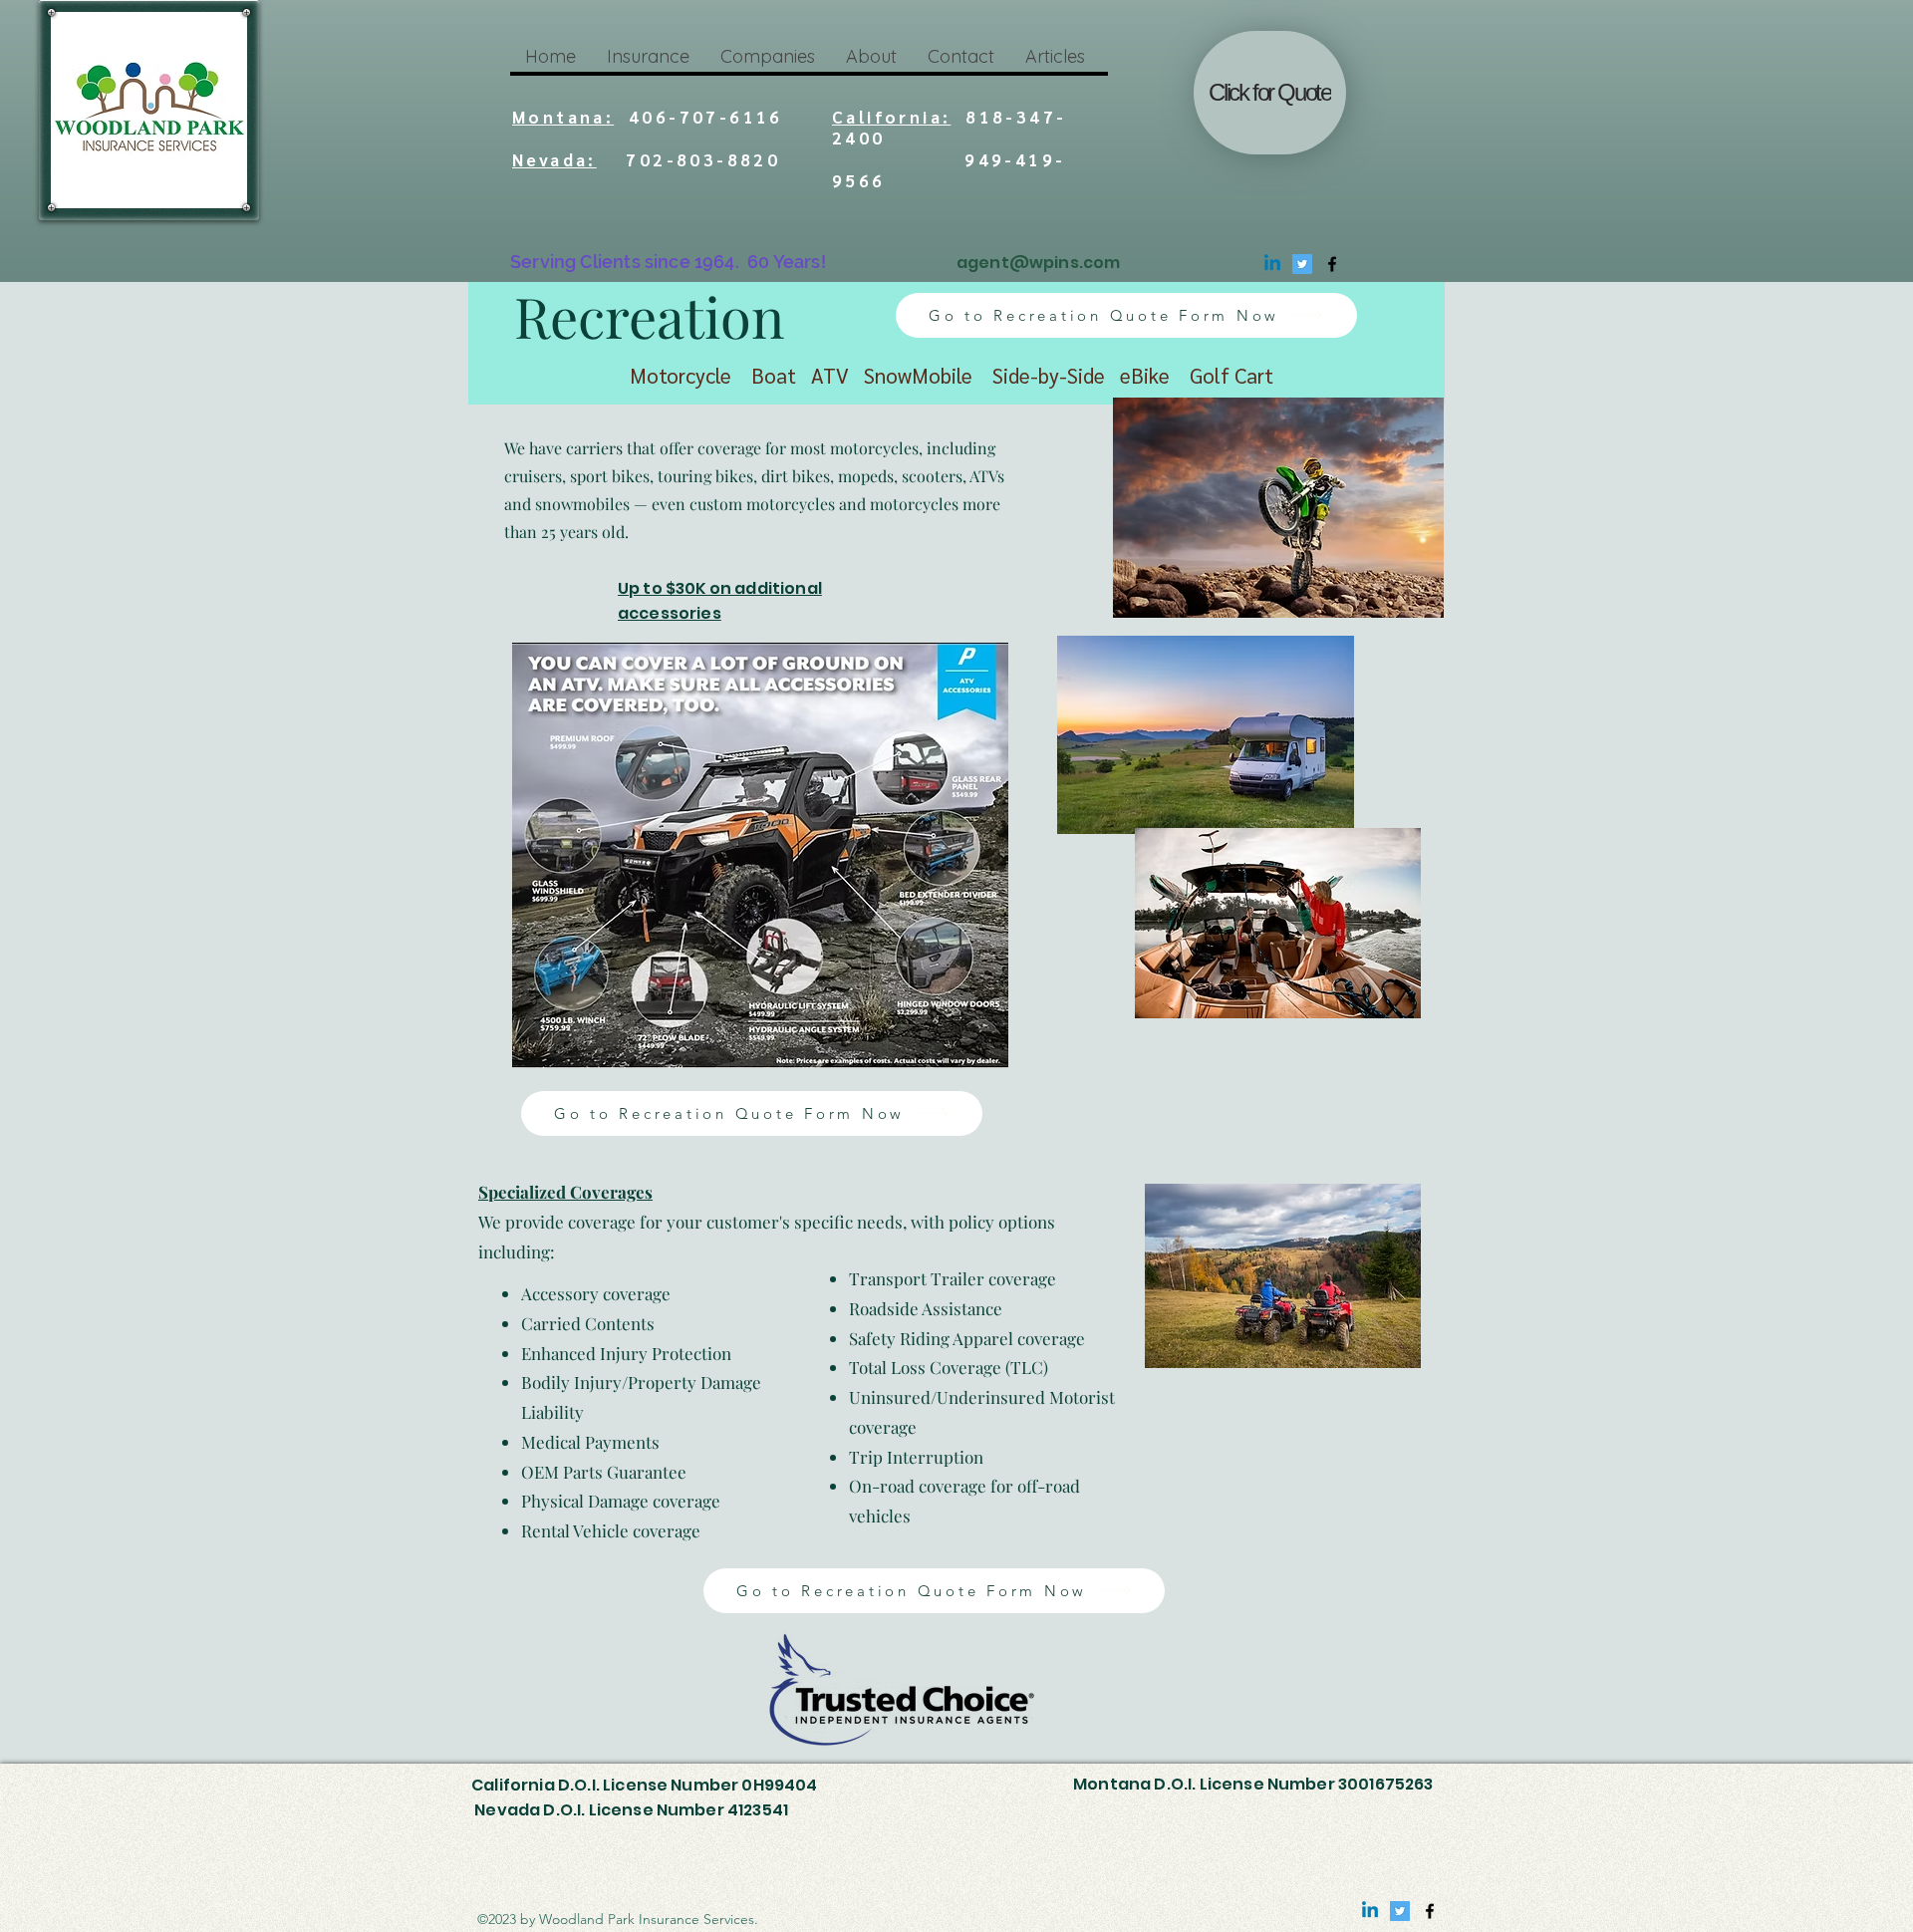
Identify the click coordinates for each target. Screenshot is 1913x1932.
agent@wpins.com (1038, 263)
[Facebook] (1332, 264)
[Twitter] (1302, 264)
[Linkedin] (1272, 264)
